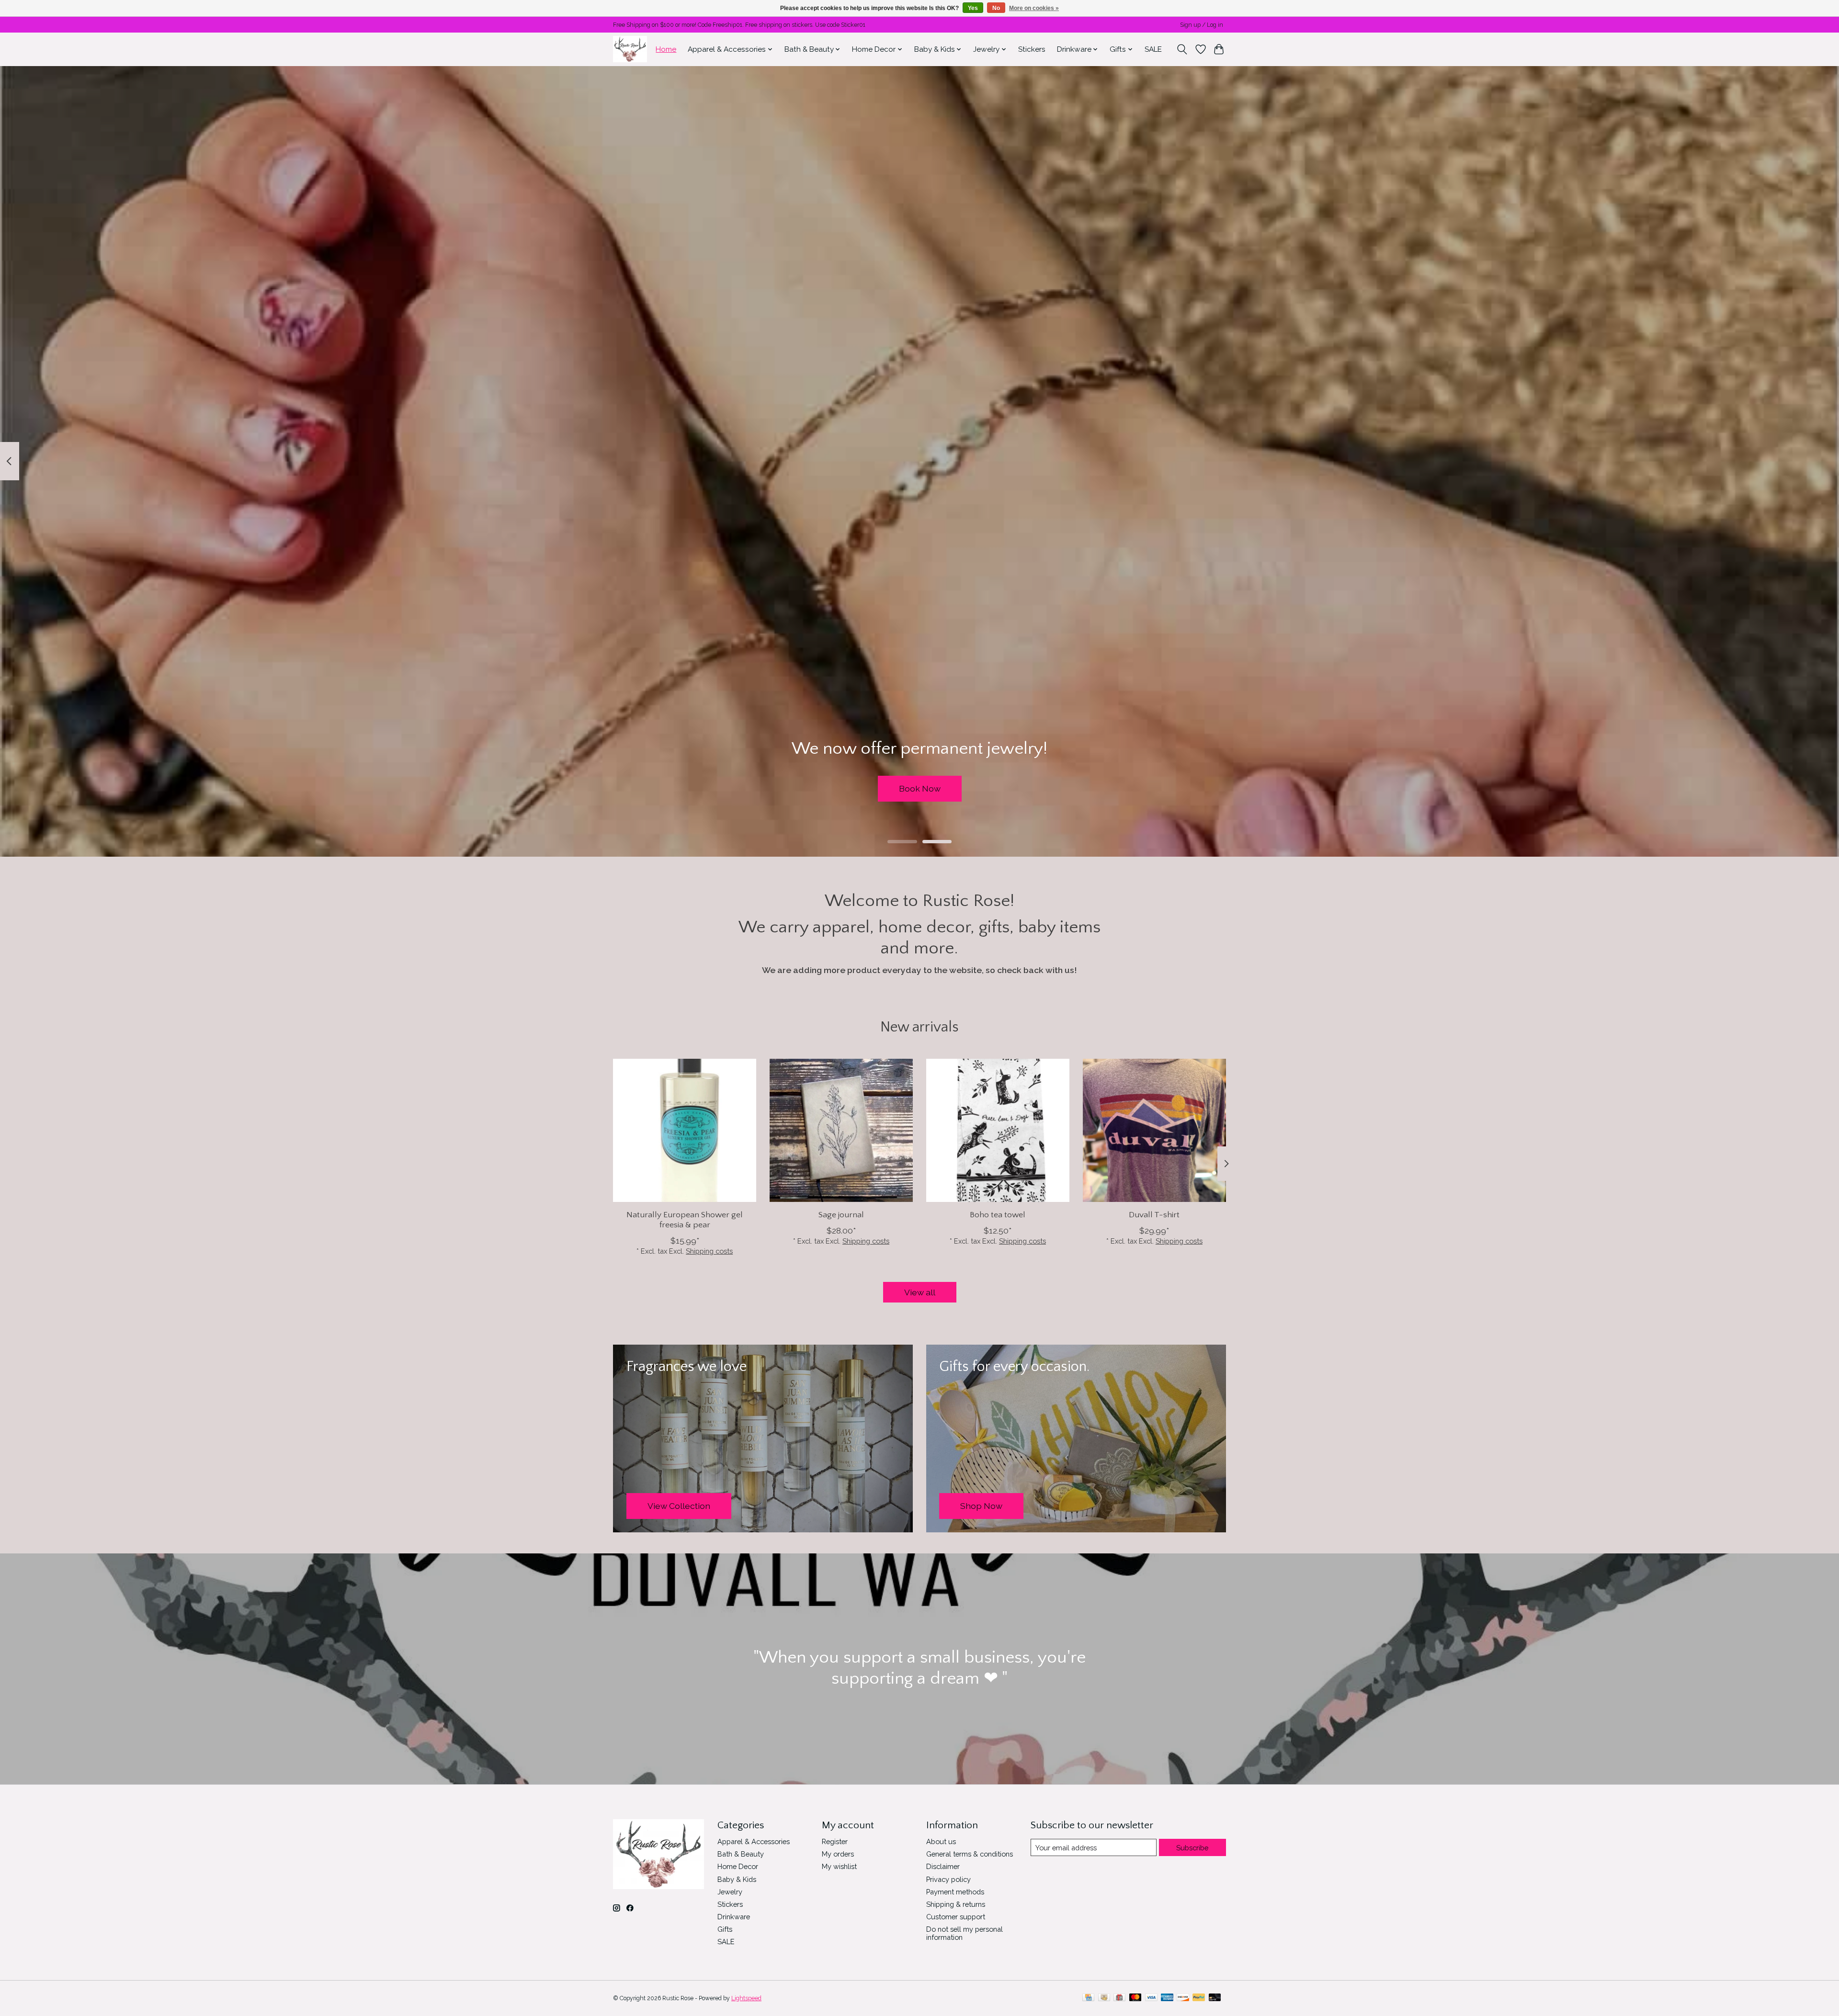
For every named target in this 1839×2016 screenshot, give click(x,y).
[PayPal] (1199, 1998)
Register (835, 1841)
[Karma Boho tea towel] (998, 1130)
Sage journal (841, 1215)
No (996, 8)
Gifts (725, 1929)
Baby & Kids (737, 1879)
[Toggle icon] (1182, 49)
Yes (973, 8)
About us (941, 1841)
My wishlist (839, 1866)
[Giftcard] (1119, 1998)
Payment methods (955, 1892)
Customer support (956, 1917)
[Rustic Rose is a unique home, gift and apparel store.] (630, 49)
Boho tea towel (998, 1215)
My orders (838, 1854)
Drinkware (734, 1917)
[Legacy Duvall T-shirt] (1154, 1130)
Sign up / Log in (1202, 25)
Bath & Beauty (741, 1854)
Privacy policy (948, 1879)
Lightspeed (746, 1998)
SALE (1153, 49)
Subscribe (1192, 1848)
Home (666, 49)
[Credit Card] (1088, 1998)
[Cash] (1104, 1998)
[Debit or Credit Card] (1215, 1998)
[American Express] (1167, 1998)
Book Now (920, 788)
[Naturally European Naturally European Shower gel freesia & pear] (685, 1130)
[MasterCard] (1135, 1998)
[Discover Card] (1183, 1998)
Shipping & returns (956, 1904)
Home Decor (738, 1866)
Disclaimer (943, 1866)
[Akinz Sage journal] (841, 1130)
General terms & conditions (970, 1854)
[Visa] (1151, 1998)
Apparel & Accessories (754, 1841)
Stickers (1032, 49)
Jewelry (730, 1892)
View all (920, 1292)
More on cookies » (1034, 8)
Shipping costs (709, 1251)
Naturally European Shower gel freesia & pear (685, 1220)
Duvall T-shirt (1154, 1215)
